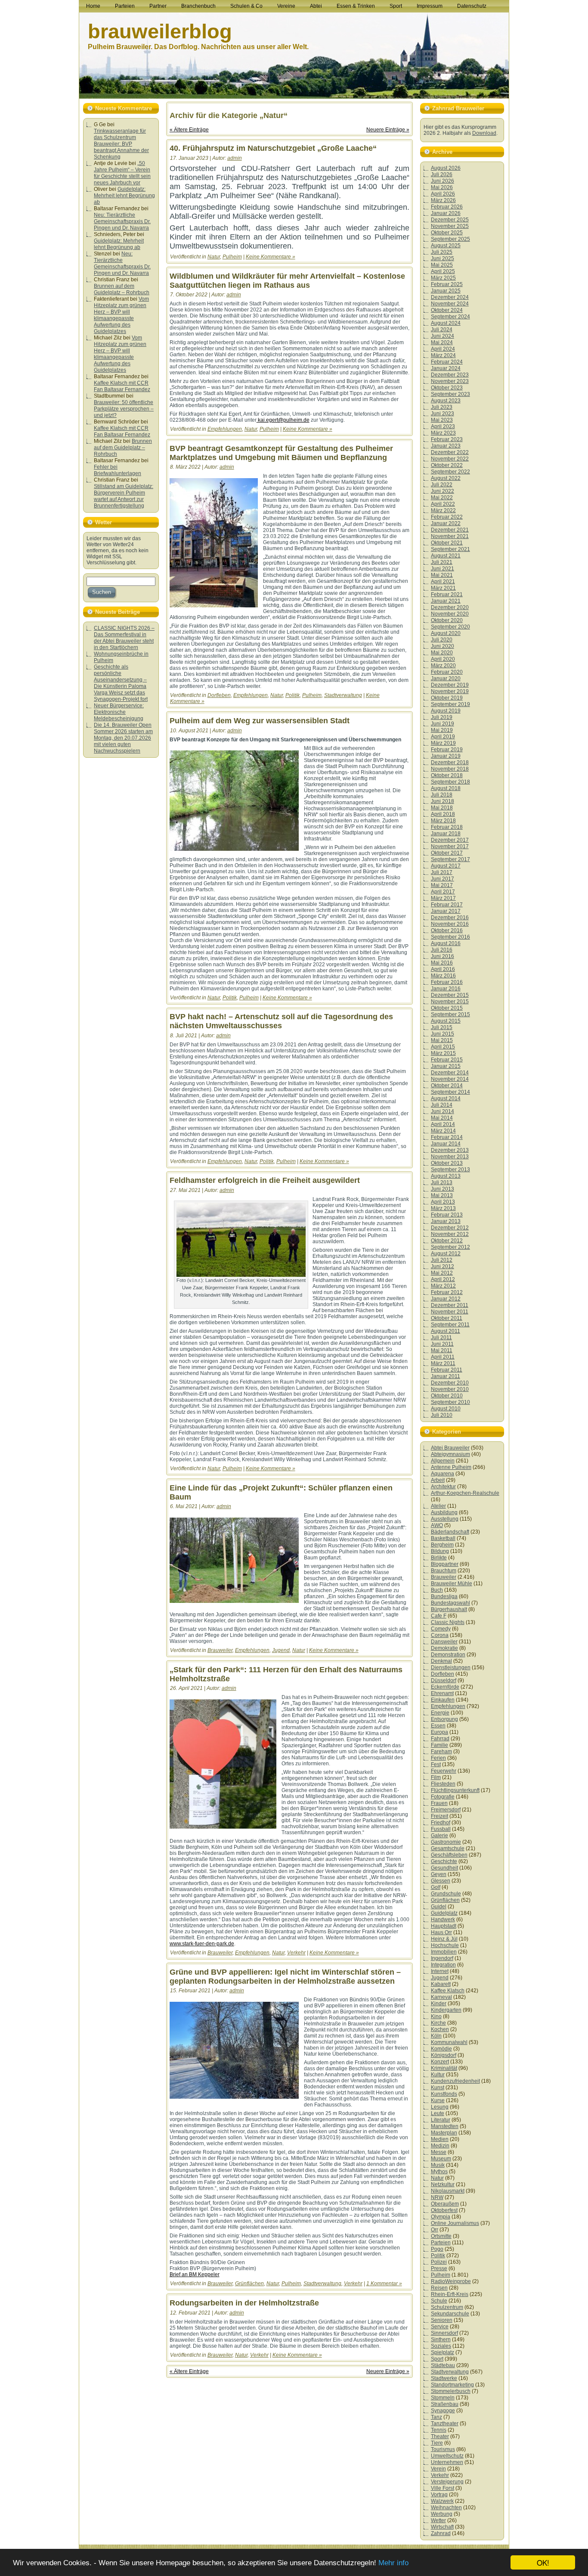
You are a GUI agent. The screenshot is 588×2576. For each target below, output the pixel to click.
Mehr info (393, 2563)
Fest (436, 1764)
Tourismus (443, 2449)
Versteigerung (447, 2482)
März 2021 (443, 588)
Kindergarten (446, 2010)
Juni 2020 (443, 646)
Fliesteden (443, 1784)
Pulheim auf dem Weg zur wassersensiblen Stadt (260, 721)
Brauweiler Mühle (452, 1584)
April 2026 (443, 194)
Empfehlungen (225, 429)
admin (235, 158)
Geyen (439, 1874)
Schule (439, 2301)
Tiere (437, 2443)
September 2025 (450, 239)
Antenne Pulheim (451, 1467)
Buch (437, 1590)
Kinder (439, 2004)
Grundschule (446, 1894)
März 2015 (443, 1053)
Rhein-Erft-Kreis (450, 2294)
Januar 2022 (446, 523)
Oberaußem (445, 2204)
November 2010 (450, 1389)
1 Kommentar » (384, 2284)
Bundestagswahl (450, 1603)
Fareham (441, 1752)
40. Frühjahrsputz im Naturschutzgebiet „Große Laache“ (273, 148)
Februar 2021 (447, 594)
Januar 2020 (446, 678)
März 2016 (443, 976)
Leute (438, 2113)
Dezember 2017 (450, 840)
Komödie (441, 2049)
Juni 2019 (443, 724)
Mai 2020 (442, 653)
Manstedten (445, 2126)
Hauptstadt (444, 1926)
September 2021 (450, 549)
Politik (292, 695)
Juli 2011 (441, 1338)
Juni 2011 (442, 1344)
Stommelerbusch (451, 2391)
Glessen (441, 1881)
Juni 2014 (443, 1111)
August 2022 (446, 478)
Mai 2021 (442, 575)
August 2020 (446, 633)
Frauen (439, 1803)
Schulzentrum (447, 2307)
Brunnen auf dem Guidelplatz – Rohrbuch (122, 289)
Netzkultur (443, 2184)
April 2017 (443, 892)
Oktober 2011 (447, 1318)
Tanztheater (445, 2424)
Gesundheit (444, 1868)
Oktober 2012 (447, 1241)
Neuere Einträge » (388, 130)
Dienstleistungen (451, 1668)
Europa (439, 1732)
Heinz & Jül (444, 1939)
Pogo (437, 2249)
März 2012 (443, 1286)
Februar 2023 (447, 439)
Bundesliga (444, 1596)
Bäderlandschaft (450, 1532)
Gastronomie (446, 1842)
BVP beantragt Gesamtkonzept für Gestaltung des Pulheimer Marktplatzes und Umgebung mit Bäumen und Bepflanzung (281, 453)
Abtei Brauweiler (450, 1448)
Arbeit (438, 1480)
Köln (436, 2036)
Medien (440, 2139)
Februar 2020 (447, 672)
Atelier (438, 1506)
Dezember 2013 (450, 1150)
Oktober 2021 (447, 543)
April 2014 (443, 1124)
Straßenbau (445, 2404)
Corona (440, 1635)
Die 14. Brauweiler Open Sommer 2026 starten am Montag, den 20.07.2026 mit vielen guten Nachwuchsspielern (123, 738)
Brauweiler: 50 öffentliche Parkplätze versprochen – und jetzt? (124, 409)
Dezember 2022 (450, 452)
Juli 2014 (442, 1105)
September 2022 (450, 472)
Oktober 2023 (447, 388)
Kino (436, 2016)
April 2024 (443, 349)
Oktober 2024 (447, 310)
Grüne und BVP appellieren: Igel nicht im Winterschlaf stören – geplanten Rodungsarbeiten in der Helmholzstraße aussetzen (285, 1977)
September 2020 (450, 627)
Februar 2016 (447, 982)
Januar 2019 (446, 756)
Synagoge (443, 2411)
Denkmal (441, 1661)
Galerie (439, 1836)
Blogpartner (445, 1564)
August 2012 (446, 1254)
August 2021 (446, 556)
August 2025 (446, 246)
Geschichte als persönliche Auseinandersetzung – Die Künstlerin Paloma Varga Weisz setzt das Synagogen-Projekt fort (121, 683)
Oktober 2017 (447, 853)
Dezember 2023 (450, 375)
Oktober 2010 (447, 1396)
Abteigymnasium (450, 1454)
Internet (440, 1971)
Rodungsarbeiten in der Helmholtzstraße (244, 2303)
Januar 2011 (446, 1376)
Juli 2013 (442, 1182)
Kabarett (441, 1984)
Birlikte (439, 1558)
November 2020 (450, 614)
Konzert (440, 2062)
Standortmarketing (452, 2385)
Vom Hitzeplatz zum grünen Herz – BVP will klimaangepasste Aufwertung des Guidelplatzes (121, 315)
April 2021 (443, 582)
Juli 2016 (442, 950)
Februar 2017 (447, 905)
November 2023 (450, 381)
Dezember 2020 (450, 607)
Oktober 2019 (447, 698)
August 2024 (446, 323)
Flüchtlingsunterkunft (455, 1790)
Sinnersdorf (444, 2333)
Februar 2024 (447, 362)
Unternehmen (447, 2462)
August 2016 (446, 943)
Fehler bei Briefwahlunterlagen (118, 470)
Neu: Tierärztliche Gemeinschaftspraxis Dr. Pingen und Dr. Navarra (122, 221)
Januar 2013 (446, 1221)
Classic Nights (448, 1622)
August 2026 (446, 168)
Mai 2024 (442, 342)
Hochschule (445, 1945)
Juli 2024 (442, 330)
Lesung (440, 2107)
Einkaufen (443, 1700)
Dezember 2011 (450, 1305)
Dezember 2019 (450, 685)
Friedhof (441, 1823)
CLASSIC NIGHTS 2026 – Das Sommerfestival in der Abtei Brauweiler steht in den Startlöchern (124, 638)
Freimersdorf (446, 1810)
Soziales (441, 2346)
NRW (437, 2197)
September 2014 (450, 1092)
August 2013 (446, 1176)
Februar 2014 (447, 1137)
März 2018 (443, 821)
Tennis (439, 2430)
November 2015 (450, 1002)
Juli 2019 (442, 717)
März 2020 (443, 666)
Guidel (439, 1907)
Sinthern (441, 2340)
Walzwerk (442, 2501)
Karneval (441, 1997)
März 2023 (443, 433)
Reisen (439, 2288)
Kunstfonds (444, 2094)
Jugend (281, 1650)
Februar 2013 (447, 1215)
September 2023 (450, 394)
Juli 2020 (442, 640)
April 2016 (443, 969)
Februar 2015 (447, 1060)
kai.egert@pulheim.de (283, 420)
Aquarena (443, 1474)
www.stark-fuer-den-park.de (202, 1944)
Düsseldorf (444, 1680)
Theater (440, 2436)
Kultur (438, 2075)
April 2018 (443, 814)
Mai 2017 (442, 885)
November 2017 (450, 846)
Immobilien (444, 1952)
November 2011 (450, 1312)
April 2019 (443, 737)
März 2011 (443, 1363)
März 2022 (443, 510)
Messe (439, 2152)
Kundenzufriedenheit (455, 2081)
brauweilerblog (160, 31)
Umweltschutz (447, 2456)
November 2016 (450, 924)
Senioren (442, 2320)
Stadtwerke (444, 2378)
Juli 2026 (442, 174)
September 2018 (450, 782)
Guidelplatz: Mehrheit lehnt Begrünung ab (124, 196)
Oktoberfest (444, 2210)
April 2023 (443, 426)
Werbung (442, 2514)
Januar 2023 (446, 446)
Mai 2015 (442, 1040)
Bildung (440, 1551)
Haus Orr (441, 1932)
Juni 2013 (443, 1189)
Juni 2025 (443, 258)
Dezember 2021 (450, 530)
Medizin (440, 2146)
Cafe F (439, 1616)
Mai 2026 (442, 187)
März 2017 (443, 898)
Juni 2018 (443, 801)
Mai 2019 (442, 730)
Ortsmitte (441, 2236)
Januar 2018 (446, 834)
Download (484, 133)
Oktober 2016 (447, 930)
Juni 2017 (443, 879)
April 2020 (443, 659)
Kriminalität (444, 2068)
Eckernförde (445, 1687)
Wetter (438, 2520)
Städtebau (443, 2365)
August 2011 (446, 1331)
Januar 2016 (446, 989)
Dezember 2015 (450, 995)
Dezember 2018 (450, 762)
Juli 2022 (442, 485)
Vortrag (439, 2495)
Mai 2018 (442, 808)
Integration (443, 1965)
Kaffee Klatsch (448, 1991)
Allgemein (443, 1461)
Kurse (438, 2100)
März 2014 (443, 1131)
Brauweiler (220, 1650)
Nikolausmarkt (448, 2191)
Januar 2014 (446, 1144)
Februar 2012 (447, 1292)
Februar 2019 (447, 750)
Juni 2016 (443, 956)
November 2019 (450, 691)
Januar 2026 (446, 213)
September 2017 (450, 859)
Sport (437, 2359)
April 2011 (443, 1357)
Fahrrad (440, 1739)
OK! (543, 2562)
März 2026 (443, 200)
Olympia (441, 2217)
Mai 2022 (442, 498)
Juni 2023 (443, 414)
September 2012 (450, 1247)
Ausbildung (444, 1512)
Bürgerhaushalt (449, 1609)
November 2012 (450, 1234)
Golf (436, 1887)
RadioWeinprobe (451, 2281)
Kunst (438, 2088)
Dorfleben (219, 695)
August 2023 (446, 401)
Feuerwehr (444, 1771)
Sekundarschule (450, 2314)
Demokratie (444, 1648)
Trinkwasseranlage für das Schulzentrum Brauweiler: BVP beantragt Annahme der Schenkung (121, 144)
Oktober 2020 (447, 620)
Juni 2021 (443, 569)
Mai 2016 (442, 963)
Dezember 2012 (450, 1228)
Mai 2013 (442, 1195)
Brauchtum (444, 1571)
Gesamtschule (448, 1848)
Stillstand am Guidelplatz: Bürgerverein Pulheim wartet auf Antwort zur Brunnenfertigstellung (124, 496)
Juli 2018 (442, 795)
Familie (439, 1745)
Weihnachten (446, 2508)
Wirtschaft (442, 2527)
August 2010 (446, 1409)
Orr (435, 2230)
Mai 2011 (442, 1350)
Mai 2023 (442, 420)
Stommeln (443, 2398)
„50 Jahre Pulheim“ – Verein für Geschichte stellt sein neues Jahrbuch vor (122, 173)
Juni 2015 (443, 1034)
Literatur (441, 2120)
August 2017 (446, 866)
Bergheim (442, 1545)
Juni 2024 (443, 336)
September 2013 (450, 1170)
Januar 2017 (446, 911)
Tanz (436, 2417)
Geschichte (444, 1861)
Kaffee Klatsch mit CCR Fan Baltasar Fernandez (122, 386)
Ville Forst (443, 2488)
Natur (214, 257)
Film (436, 1777)
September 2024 (450, 317)
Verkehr (296, 1953)
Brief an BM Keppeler (195, 2274)
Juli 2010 (442, 1415)
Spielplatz (443, 2352)
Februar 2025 (447, 284)
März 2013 (443, 1208)
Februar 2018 (447, 827)
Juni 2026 (443, 181)
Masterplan (444, 2133)
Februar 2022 (447, 517)
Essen (438, 1726)
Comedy (441, 1629)
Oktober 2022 (447, 465)
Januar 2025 (446, 291)
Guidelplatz (444, 1913)
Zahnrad (441, 2533)
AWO (437, 1525)
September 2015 (450, 1014)
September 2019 (450, 704)
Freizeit (439, 1816)
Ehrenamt (442, 1693)
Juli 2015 (442, 1027)
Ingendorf (442, 1958)
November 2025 (450, 226)
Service (440, 2327)
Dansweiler (444, 1642)
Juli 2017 (442, 872)
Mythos (439, 2172)
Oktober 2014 (447, 1086)
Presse (439, 2268)
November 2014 (450, 1079)
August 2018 (446, 788)
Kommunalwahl (449, 2042)
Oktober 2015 (447, 1008)
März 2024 (443, 355)
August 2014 (446, 1098)
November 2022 (450, 459)
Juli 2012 (442, 1260)
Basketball (443, 1538)
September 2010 (450, 1402)
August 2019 (446, 711)
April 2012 (443, 1279)
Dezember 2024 (450, 297)
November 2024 (450, 304)
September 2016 (450, 937)
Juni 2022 (443, 491)
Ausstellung (445, 1519)
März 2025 (443, 278)
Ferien (438, 1758)
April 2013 (443, 1202)
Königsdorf (444, 2055)
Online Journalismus (455, 2223)
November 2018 (450, 769)
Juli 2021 (442, 562)
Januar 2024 (446, 368)
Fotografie (443, 1797)
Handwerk (443, 1920)
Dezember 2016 (450, 918)
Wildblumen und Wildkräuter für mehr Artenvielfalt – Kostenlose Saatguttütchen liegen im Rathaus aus (287, 281)
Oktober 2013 (447, 1163)
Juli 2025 (442, 252)
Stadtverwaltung (343, 695)
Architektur (443, 1487)
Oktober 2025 (447, 233)
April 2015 (443, 1047)
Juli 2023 (442, 407)
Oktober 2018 (447, 775)
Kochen (440, 2029)
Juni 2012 (443, 1266)
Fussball (441, 1829)
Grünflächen (249, 2284)
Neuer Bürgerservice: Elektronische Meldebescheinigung (119, 712)
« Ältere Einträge (189, 130)
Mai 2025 (442, 265)
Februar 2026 (447, 207)
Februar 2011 (447, 1370)
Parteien (441, 2243)
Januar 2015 (446, 1066)
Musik (438, 2165)
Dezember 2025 (450, 220)
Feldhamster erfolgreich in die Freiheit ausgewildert (265, 1180)
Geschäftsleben (449, 1855)
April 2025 (443, 271)
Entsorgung (444, 1719)
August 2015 (446, 1021)
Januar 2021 (446, 601)
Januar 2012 (446, 1299)
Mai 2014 (442, 1118)
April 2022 (443, 504)
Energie (440, 1713)
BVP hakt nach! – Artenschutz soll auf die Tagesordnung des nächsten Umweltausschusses (281, 1021)
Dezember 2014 (450, 1073)
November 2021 (450, 536)
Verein (438, 2469)
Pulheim (232, 257)
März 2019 (443, 743)
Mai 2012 (442, 1273)
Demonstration (448, 1655)
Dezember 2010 (450, 1383)
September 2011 (450, 1325)
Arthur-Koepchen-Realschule (465, 1493)
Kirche (438, 2023)
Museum (441, 2159)
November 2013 (450, 1157)
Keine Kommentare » (271, 257)
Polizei (439, 2262)
